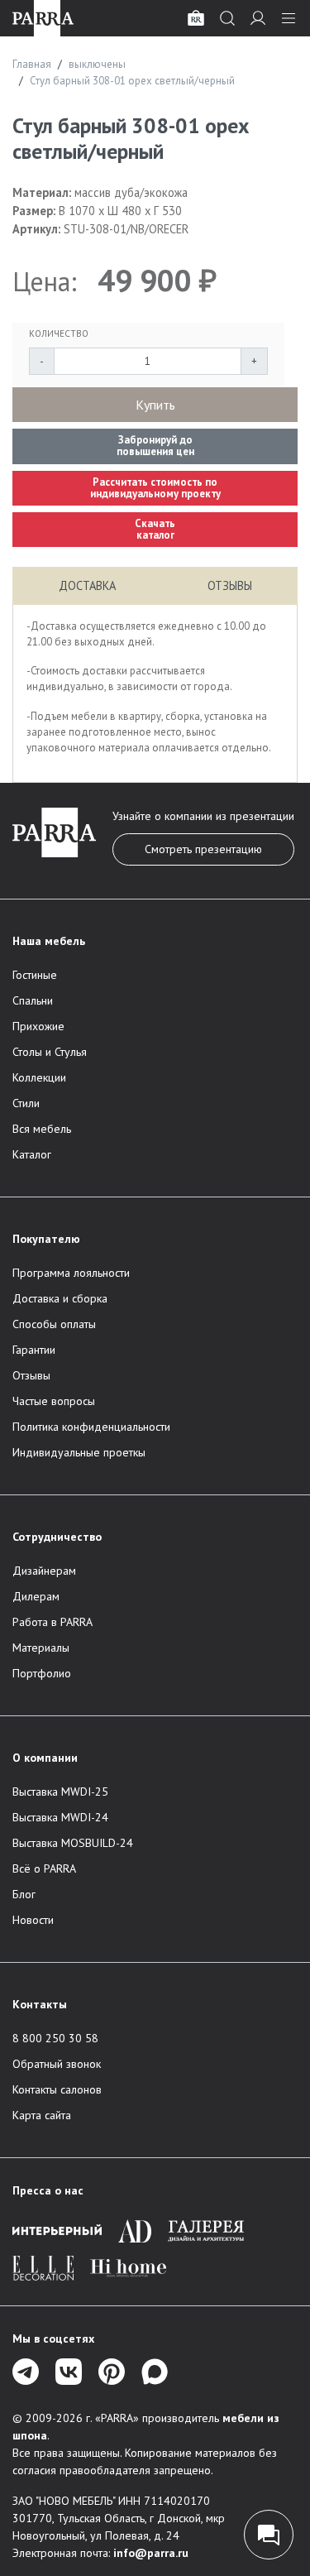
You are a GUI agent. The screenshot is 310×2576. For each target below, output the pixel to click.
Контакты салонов (57, 2089)
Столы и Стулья (50, 1052)
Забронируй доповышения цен (155, 446)
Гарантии (34, 1350)
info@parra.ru (151, 2553)
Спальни (33, 1000)
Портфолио (42, 1673)
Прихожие (38, 1026)
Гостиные (35, 975)
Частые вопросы (54, 1401)
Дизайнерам (44, 1571)
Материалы (41, 1648)
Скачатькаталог (155, 529)
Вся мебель (42, 1129)
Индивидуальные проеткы (79, 1452)
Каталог (32, 1154)
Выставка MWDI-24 (60, 1817)
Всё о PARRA (44, 1868)
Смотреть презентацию (203, 849)
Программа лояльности (71, 1273)
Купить (155, 405)
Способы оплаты (54, 1324)
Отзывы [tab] (230, 585)
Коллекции (39, 1077)
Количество (59, 333)
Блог (24, 1894)
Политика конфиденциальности (91, 1427)
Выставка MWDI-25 (60, 1792)
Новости (33, 1920)
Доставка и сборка (60, 1298)
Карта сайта (42, 2115)
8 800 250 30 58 (55, 2038)
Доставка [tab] (87, 585)
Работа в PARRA (52, 1622)
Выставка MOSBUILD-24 (73, 1843)
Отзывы (31, 1375)
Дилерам (36, 1596)
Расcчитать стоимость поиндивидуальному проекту (155, 488)
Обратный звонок (57, 2064)
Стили (26, 1103)
